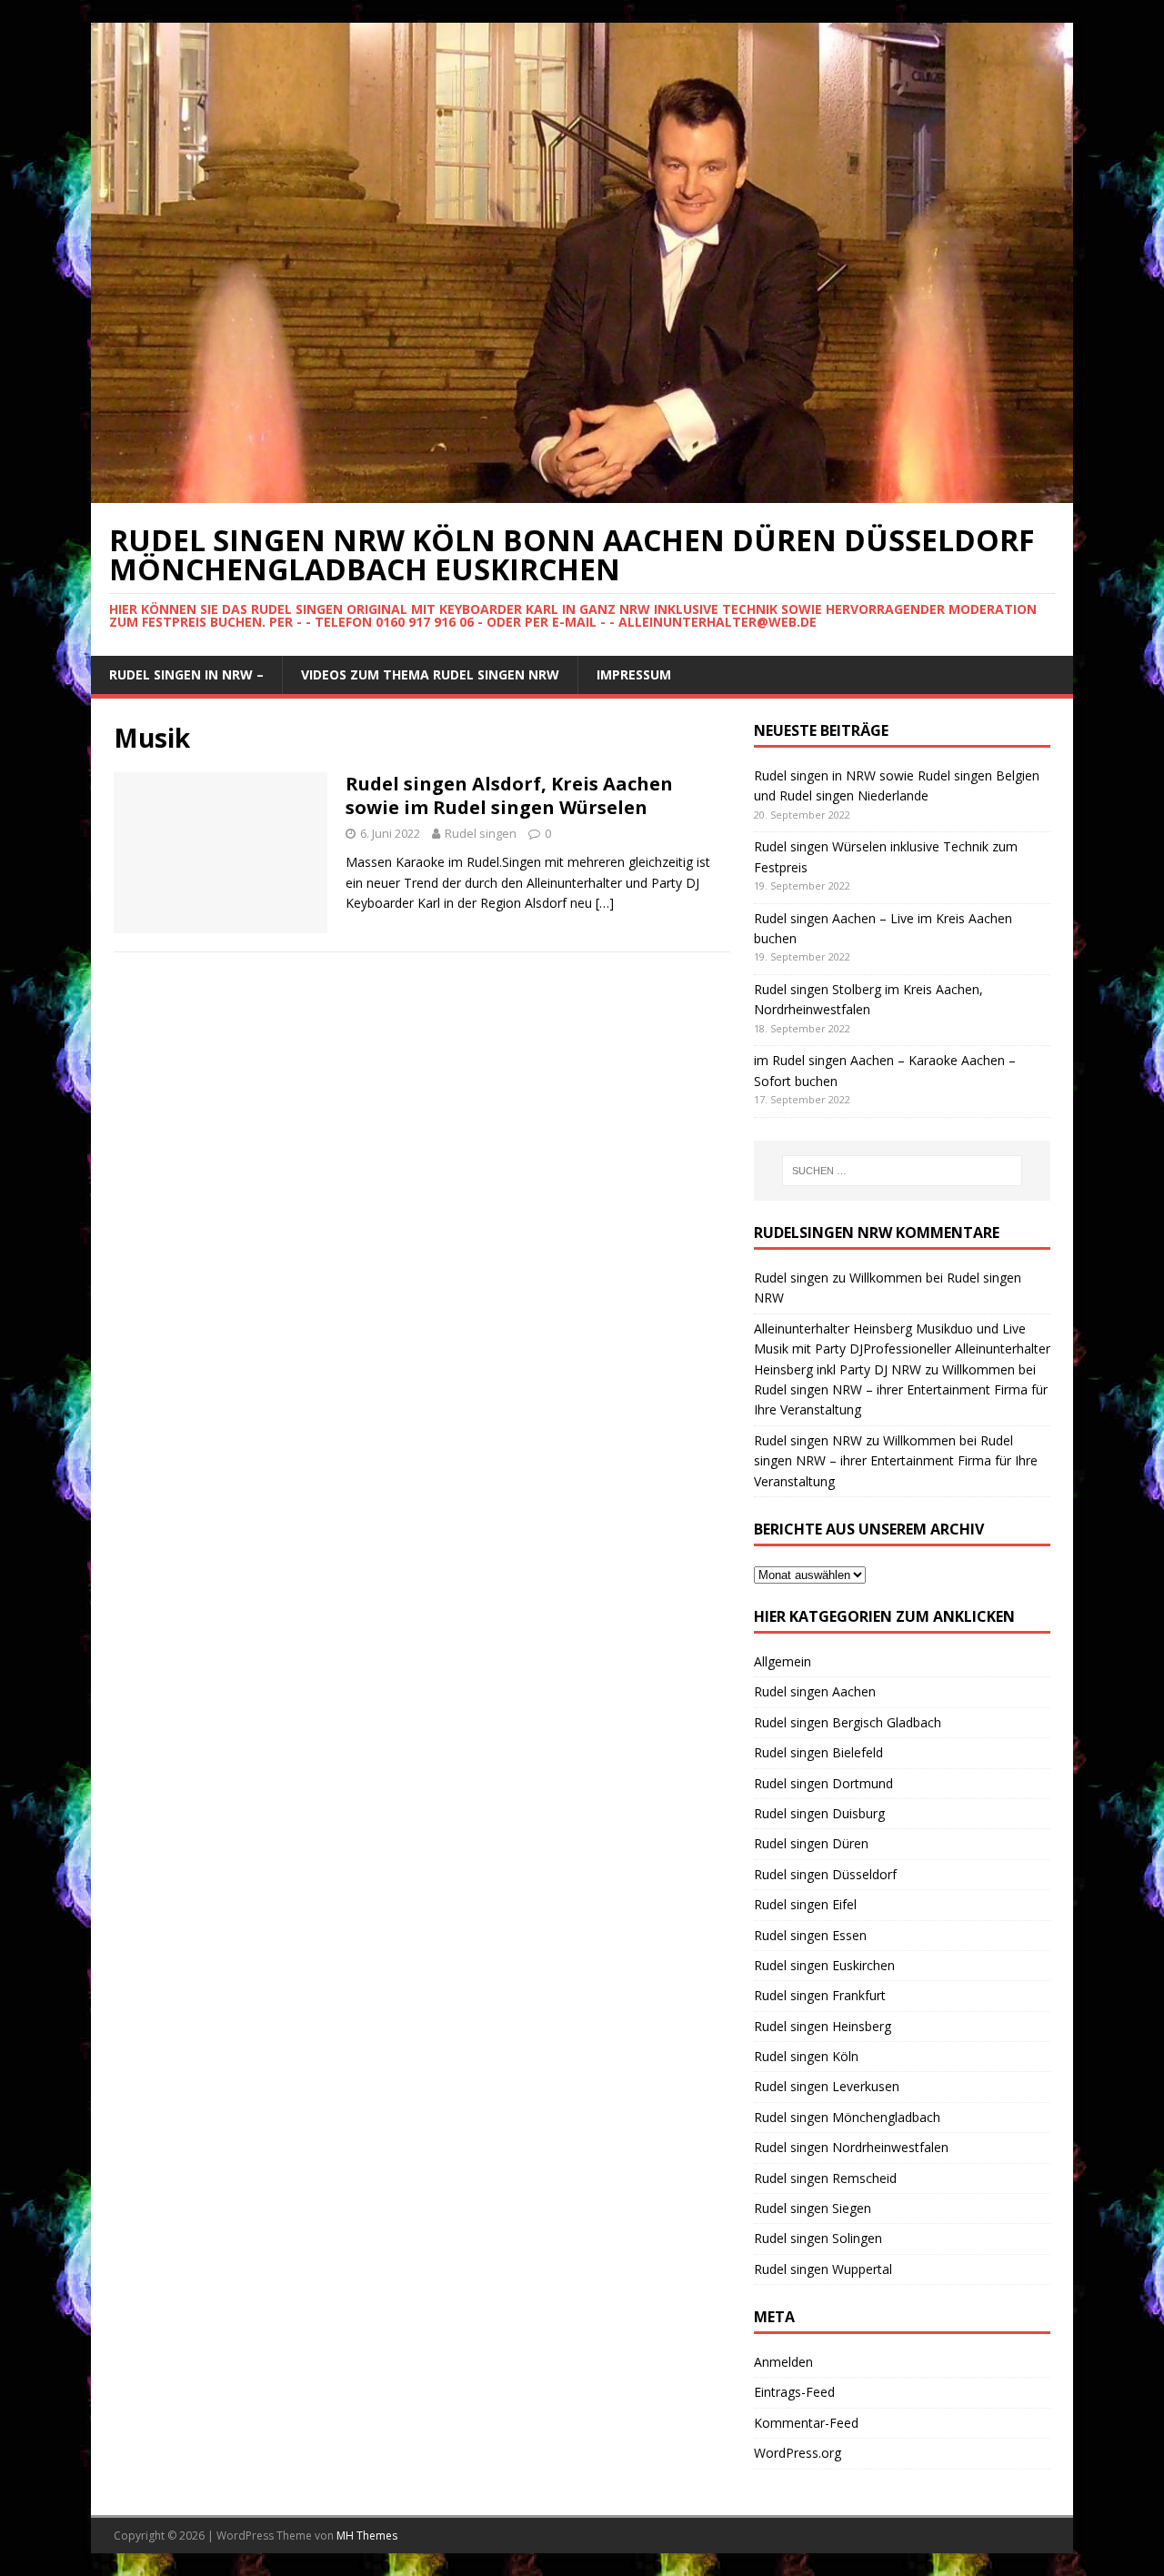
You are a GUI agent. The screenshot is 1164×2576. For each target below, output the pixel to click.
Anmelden (783, 2362)
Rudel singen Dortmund (823, 1783)
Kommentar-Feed (806, 2423)
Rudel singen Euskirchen (824, 1965)
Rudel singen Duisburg (819, 1813)
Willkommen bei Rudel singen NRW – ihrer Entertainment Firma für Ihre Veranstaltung (901, 1390)
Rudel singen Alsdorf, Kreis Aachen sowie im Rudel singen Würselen (509, 795)
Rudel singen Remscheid (825, 2178)
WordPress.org (798, 2453)
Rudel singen (481, 833)
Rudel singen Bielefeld (818, 1752)
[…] (605, 903)
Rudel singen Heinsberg (823, 2026)
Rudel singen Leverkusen (827, 2086)
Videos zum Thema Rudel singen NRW (430, 674)
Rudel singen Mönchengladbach (847, 2117)
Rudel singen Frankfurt (820, 1995)
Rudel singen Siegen (813, 2208)
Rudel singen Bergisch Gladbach (848, 1722)
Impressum (634, 674)
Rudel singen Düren (811, 1843)
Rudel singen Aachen (815, 1691)
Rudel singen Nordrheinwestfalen (851, 2147)
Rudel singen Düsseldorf (825, 1874)
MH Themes (367, 2536)
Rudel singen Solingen (818, 2238)
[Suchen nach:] (902, 1171)
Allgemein (783, 1661)
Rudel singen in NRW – (186, 674)
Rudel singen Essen (810, 1935)
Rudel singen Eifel (805, 1904)
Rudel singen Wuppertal (823, 2269)
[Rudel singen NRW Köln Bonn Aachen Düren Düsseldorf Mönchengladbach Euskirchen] (582, 493)
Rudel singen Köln (806, 2056)
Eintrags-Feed (794, 2392)
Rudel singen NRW (808, 1440)
